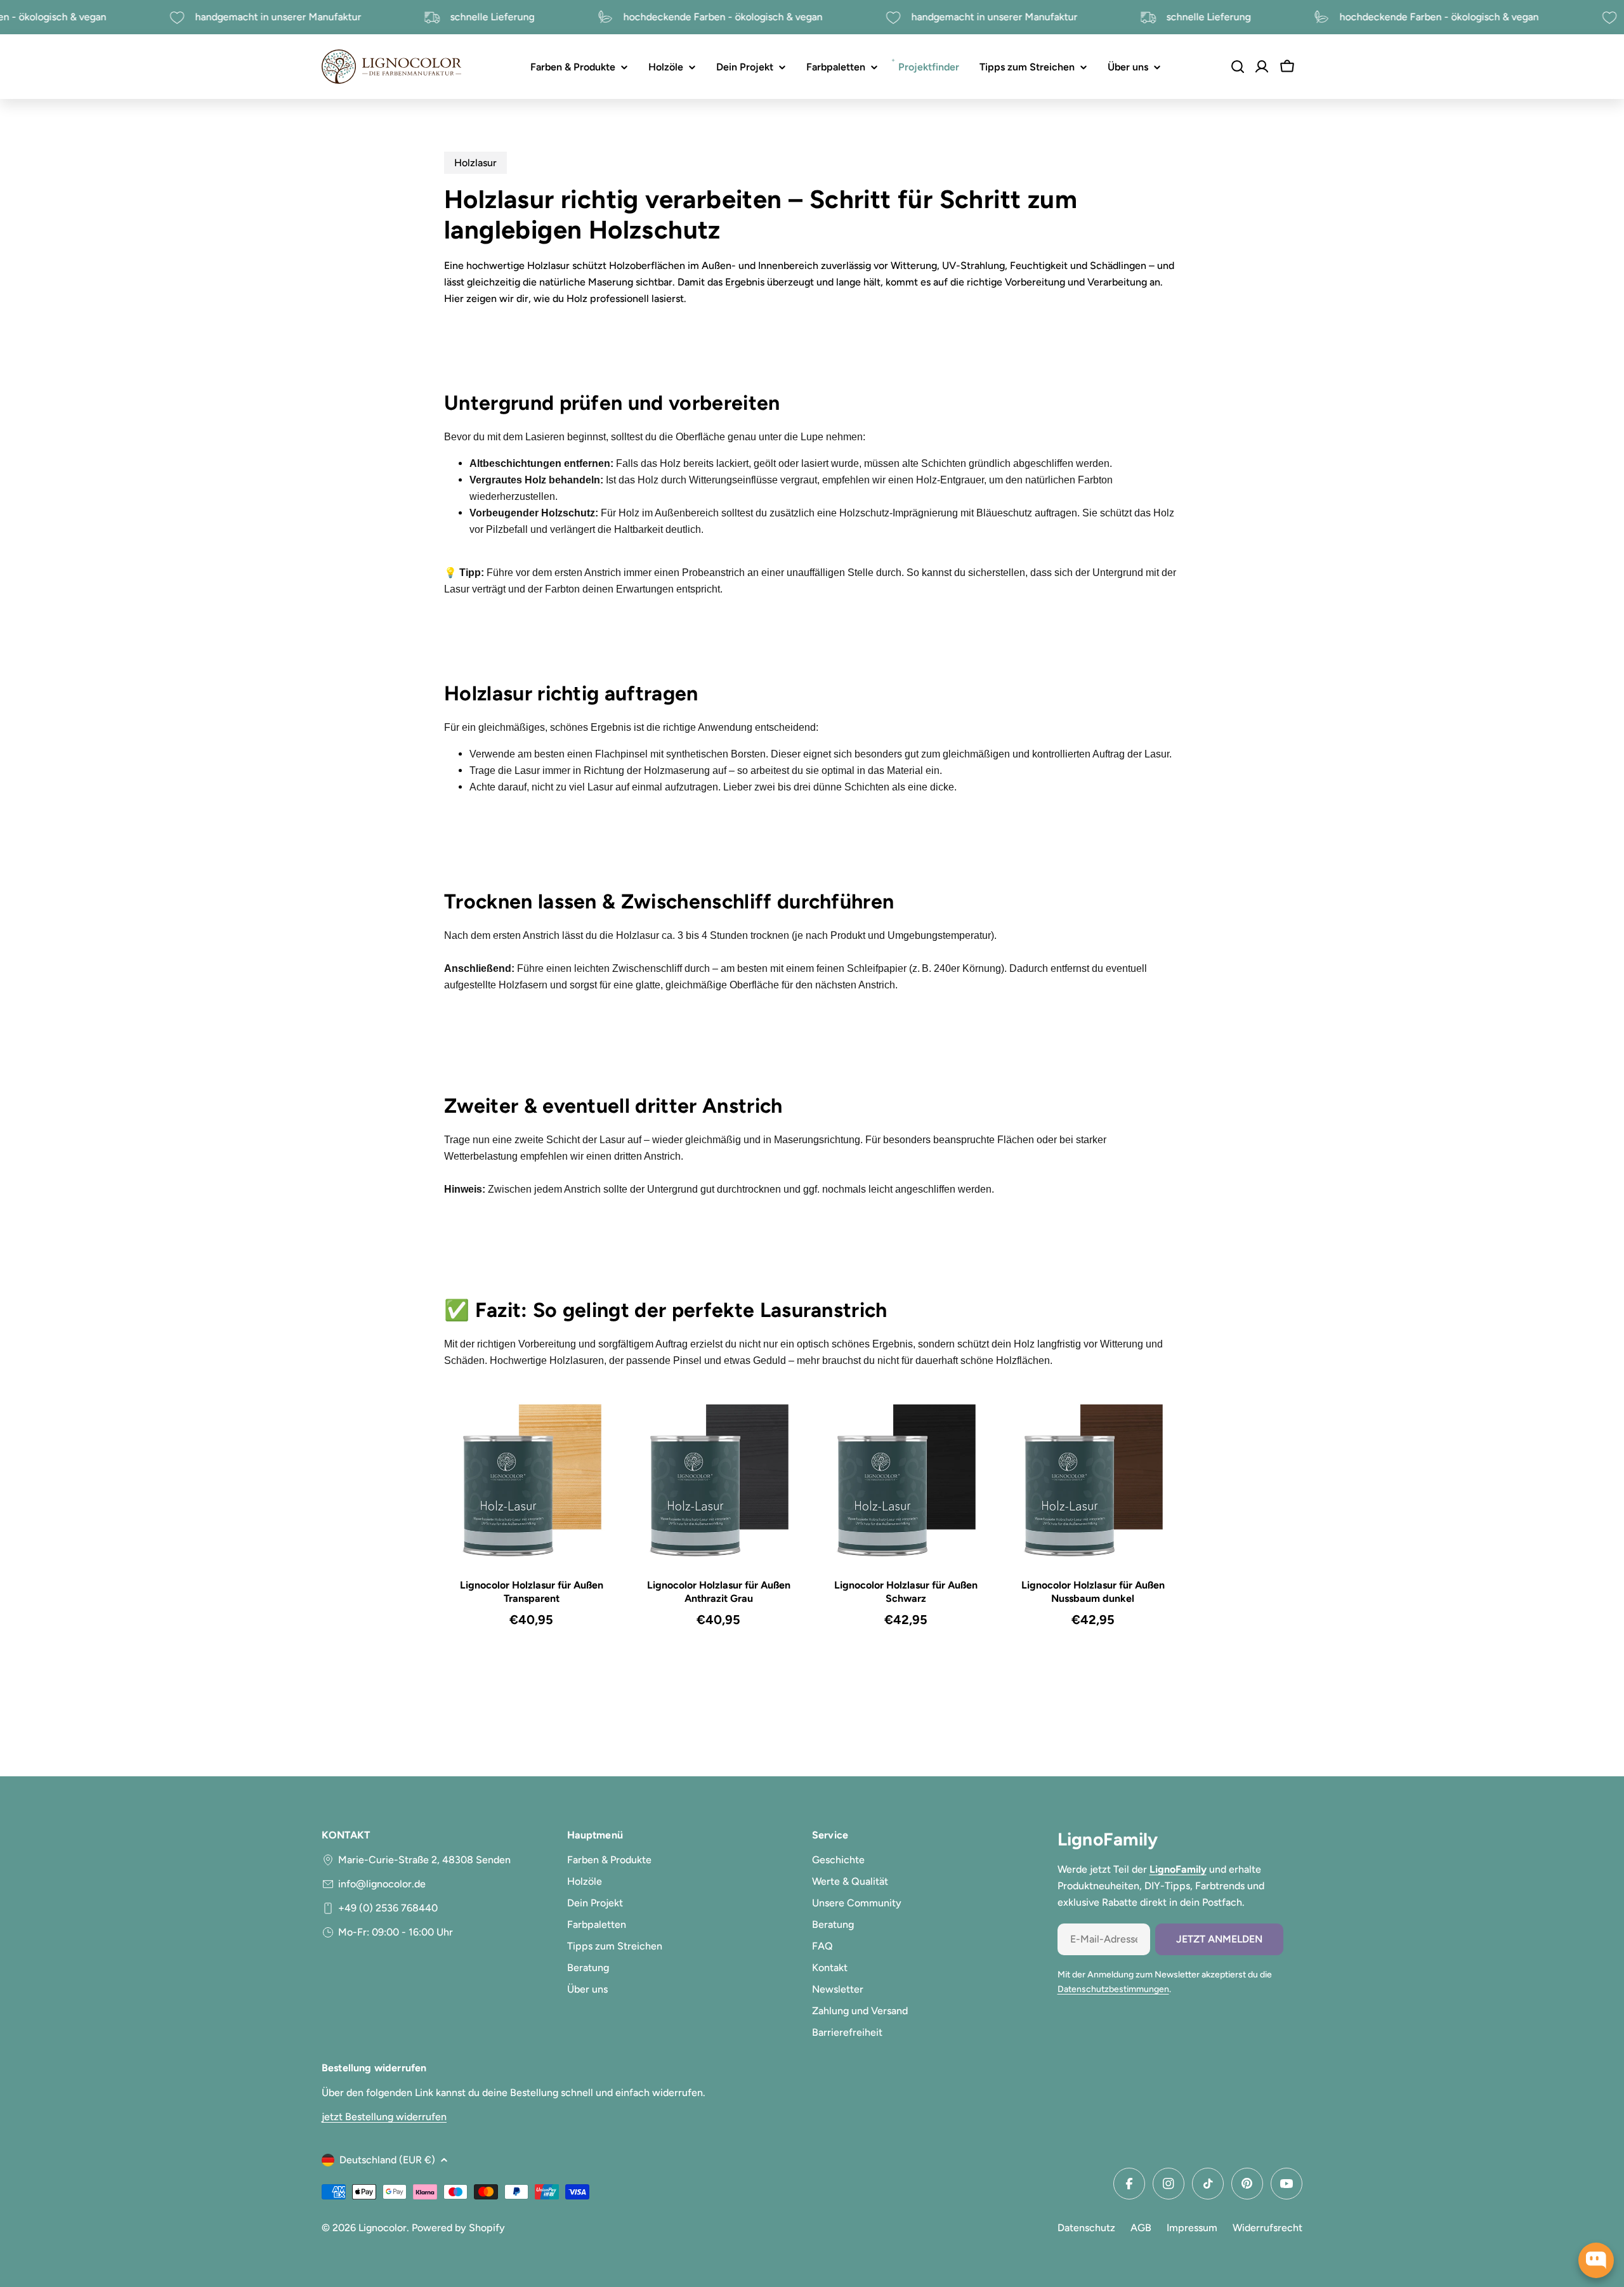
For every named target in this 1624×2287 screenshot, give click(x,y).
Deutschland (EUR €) (387, 2160)
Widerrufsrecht (1267, 2228)
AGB (1141, 2228)
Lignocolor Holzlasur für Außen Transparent (532, 1592)
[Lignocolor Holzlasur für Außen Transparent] (531, 1482)
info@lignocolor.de (382, 1884)
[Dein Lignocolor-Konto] (1262, 67)
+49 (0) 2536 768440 (388, 1908)
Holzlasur (475, 163)
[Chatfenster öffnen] (1596, 2260)
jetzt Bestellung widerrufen (384, 2117)
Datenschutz (1086, 2228)
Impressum (1192, 2228)
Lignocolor (383, 2228)
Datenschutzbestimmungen (1113, 1989)
